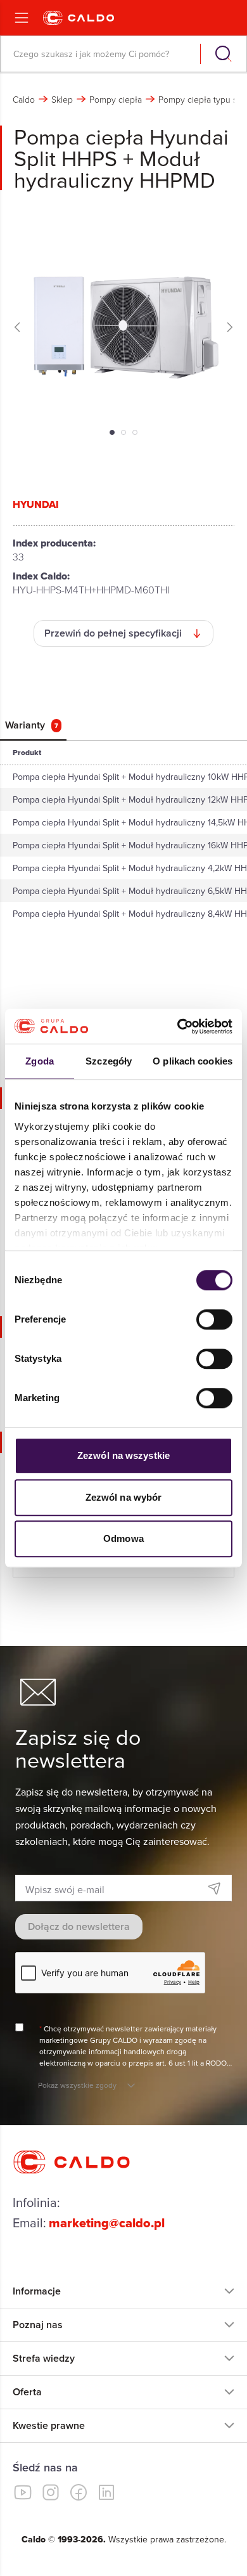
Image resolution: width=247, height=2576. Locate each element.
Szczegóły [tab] (109, 1061)
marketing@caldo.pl (107, 2223)
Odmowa (123, 1538)
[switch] (214, 1319)
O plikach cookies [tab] (193, 1061)
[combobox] (102, 54)
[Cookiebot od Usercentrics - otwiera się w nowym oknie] (178, 1026)
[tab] (33, 725)
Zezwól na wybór (124, 1497)
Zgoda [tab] (40, 1061)
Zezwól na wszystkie (123, 1455)
